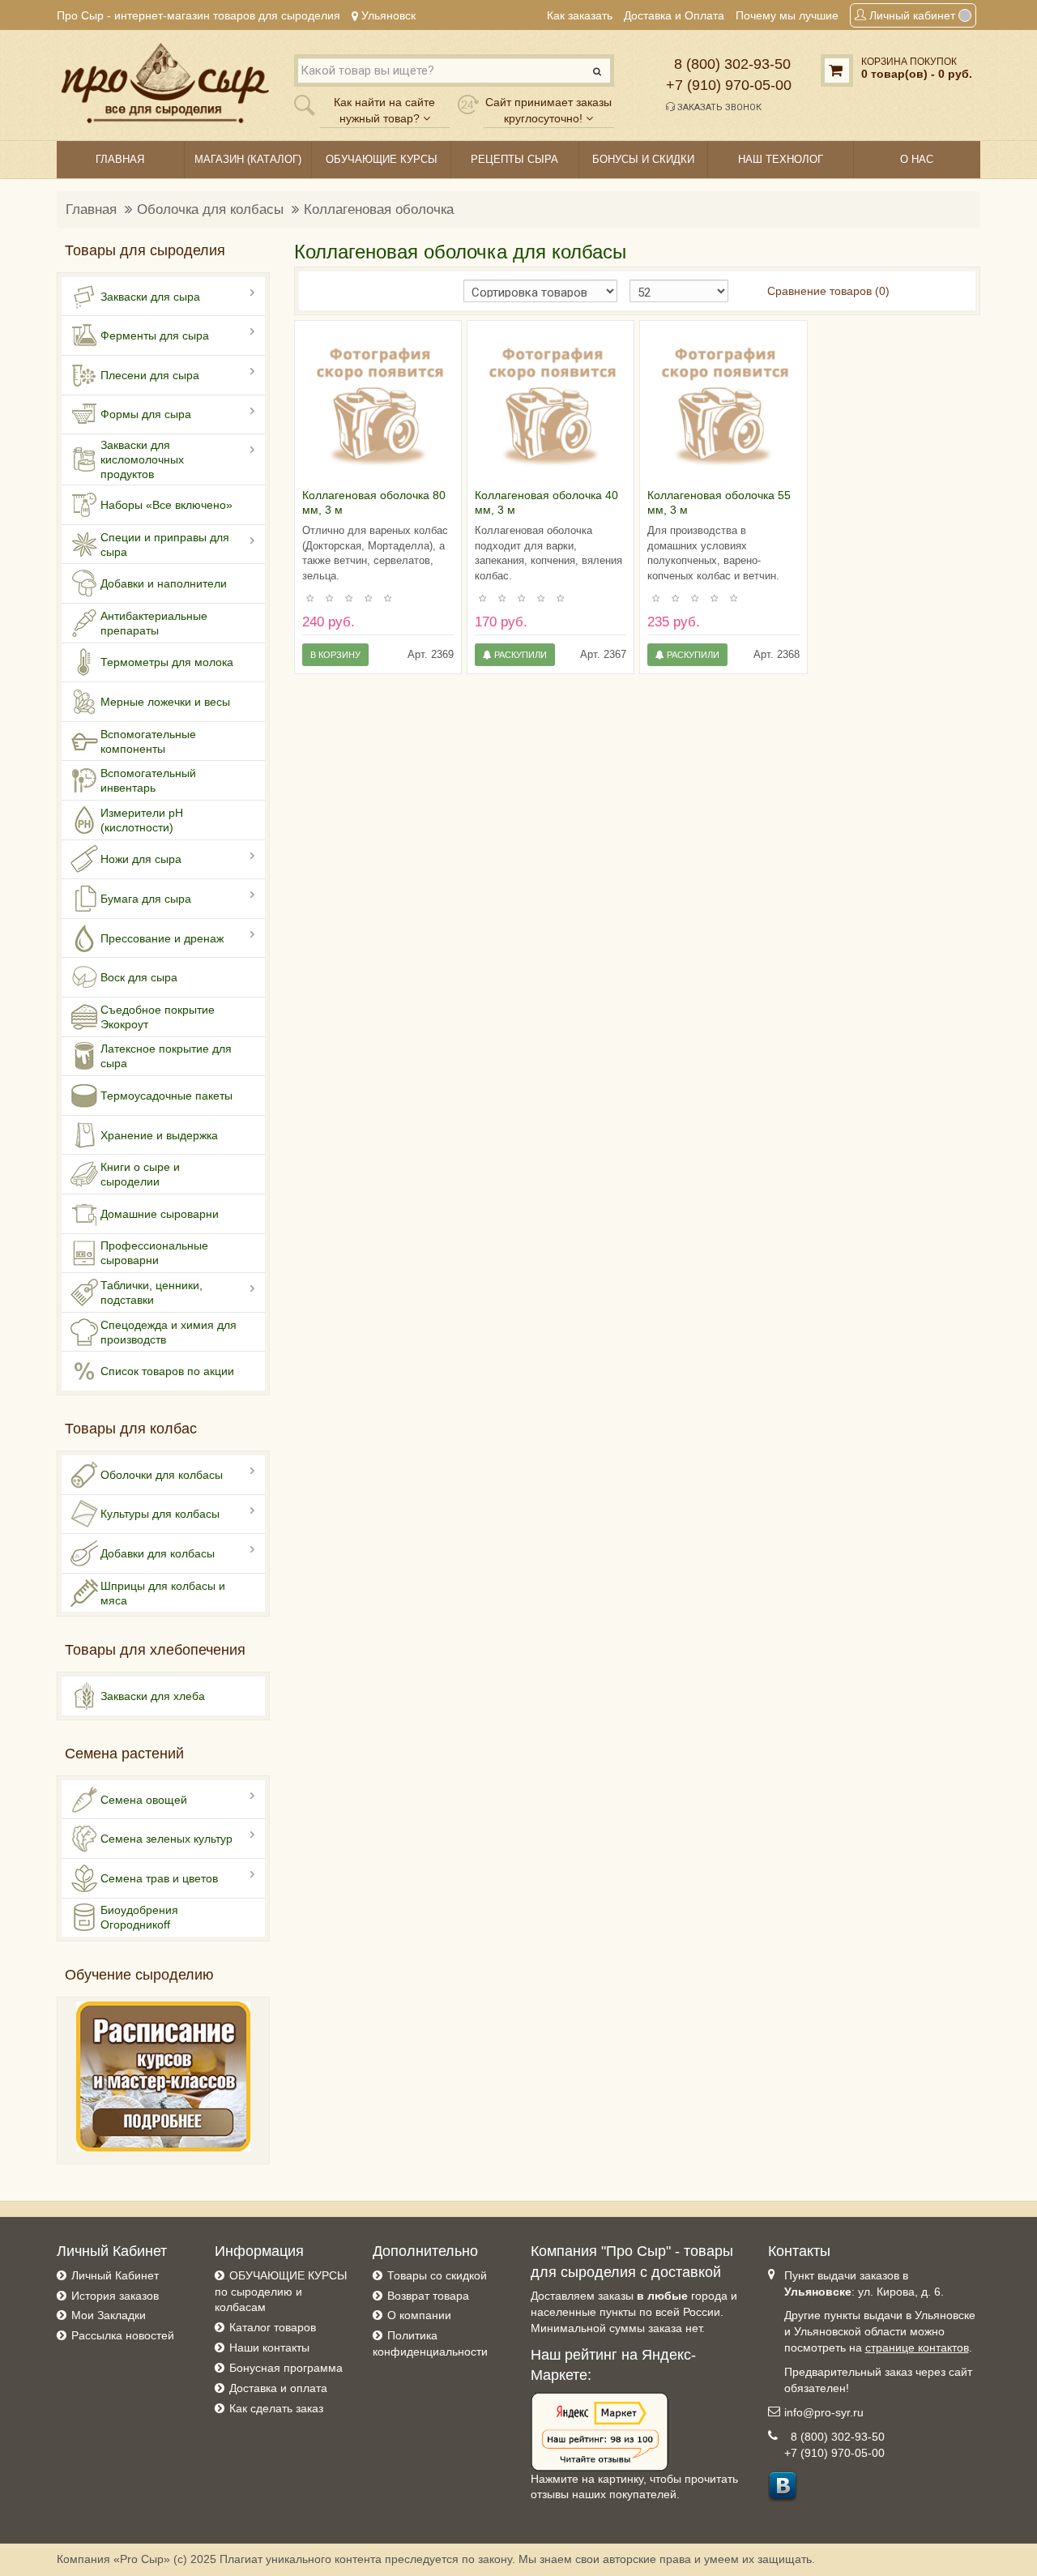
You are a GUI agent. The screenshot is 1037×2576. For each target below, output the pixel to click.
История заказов (115, 2296)
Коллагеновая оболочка (379, 209)
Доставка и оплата (278, 2388)
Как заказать (580, 15)
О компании (419, 2315)
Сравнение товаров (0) (828, 291)
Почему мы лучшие (787, 15)
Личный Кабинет (115, 2275)
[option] (378, 404)
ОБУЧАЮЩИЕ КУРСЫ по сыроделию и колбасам (281, 2292)
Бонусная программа (286, 2368)
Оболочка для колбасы (210, 209)
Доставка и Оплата (674, 15)
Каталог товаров (273, 2327)
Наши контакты (269, 2347)
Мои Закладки (109, 2315)
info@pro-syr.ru (824, 2412)
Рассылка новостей (123, 2335)
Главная (91, 209)
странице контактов (917, 2347)
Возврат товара (428, 2296)
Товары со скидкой (437, 2275)
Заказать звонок (718, 107)
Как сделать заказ (276, 2408)
